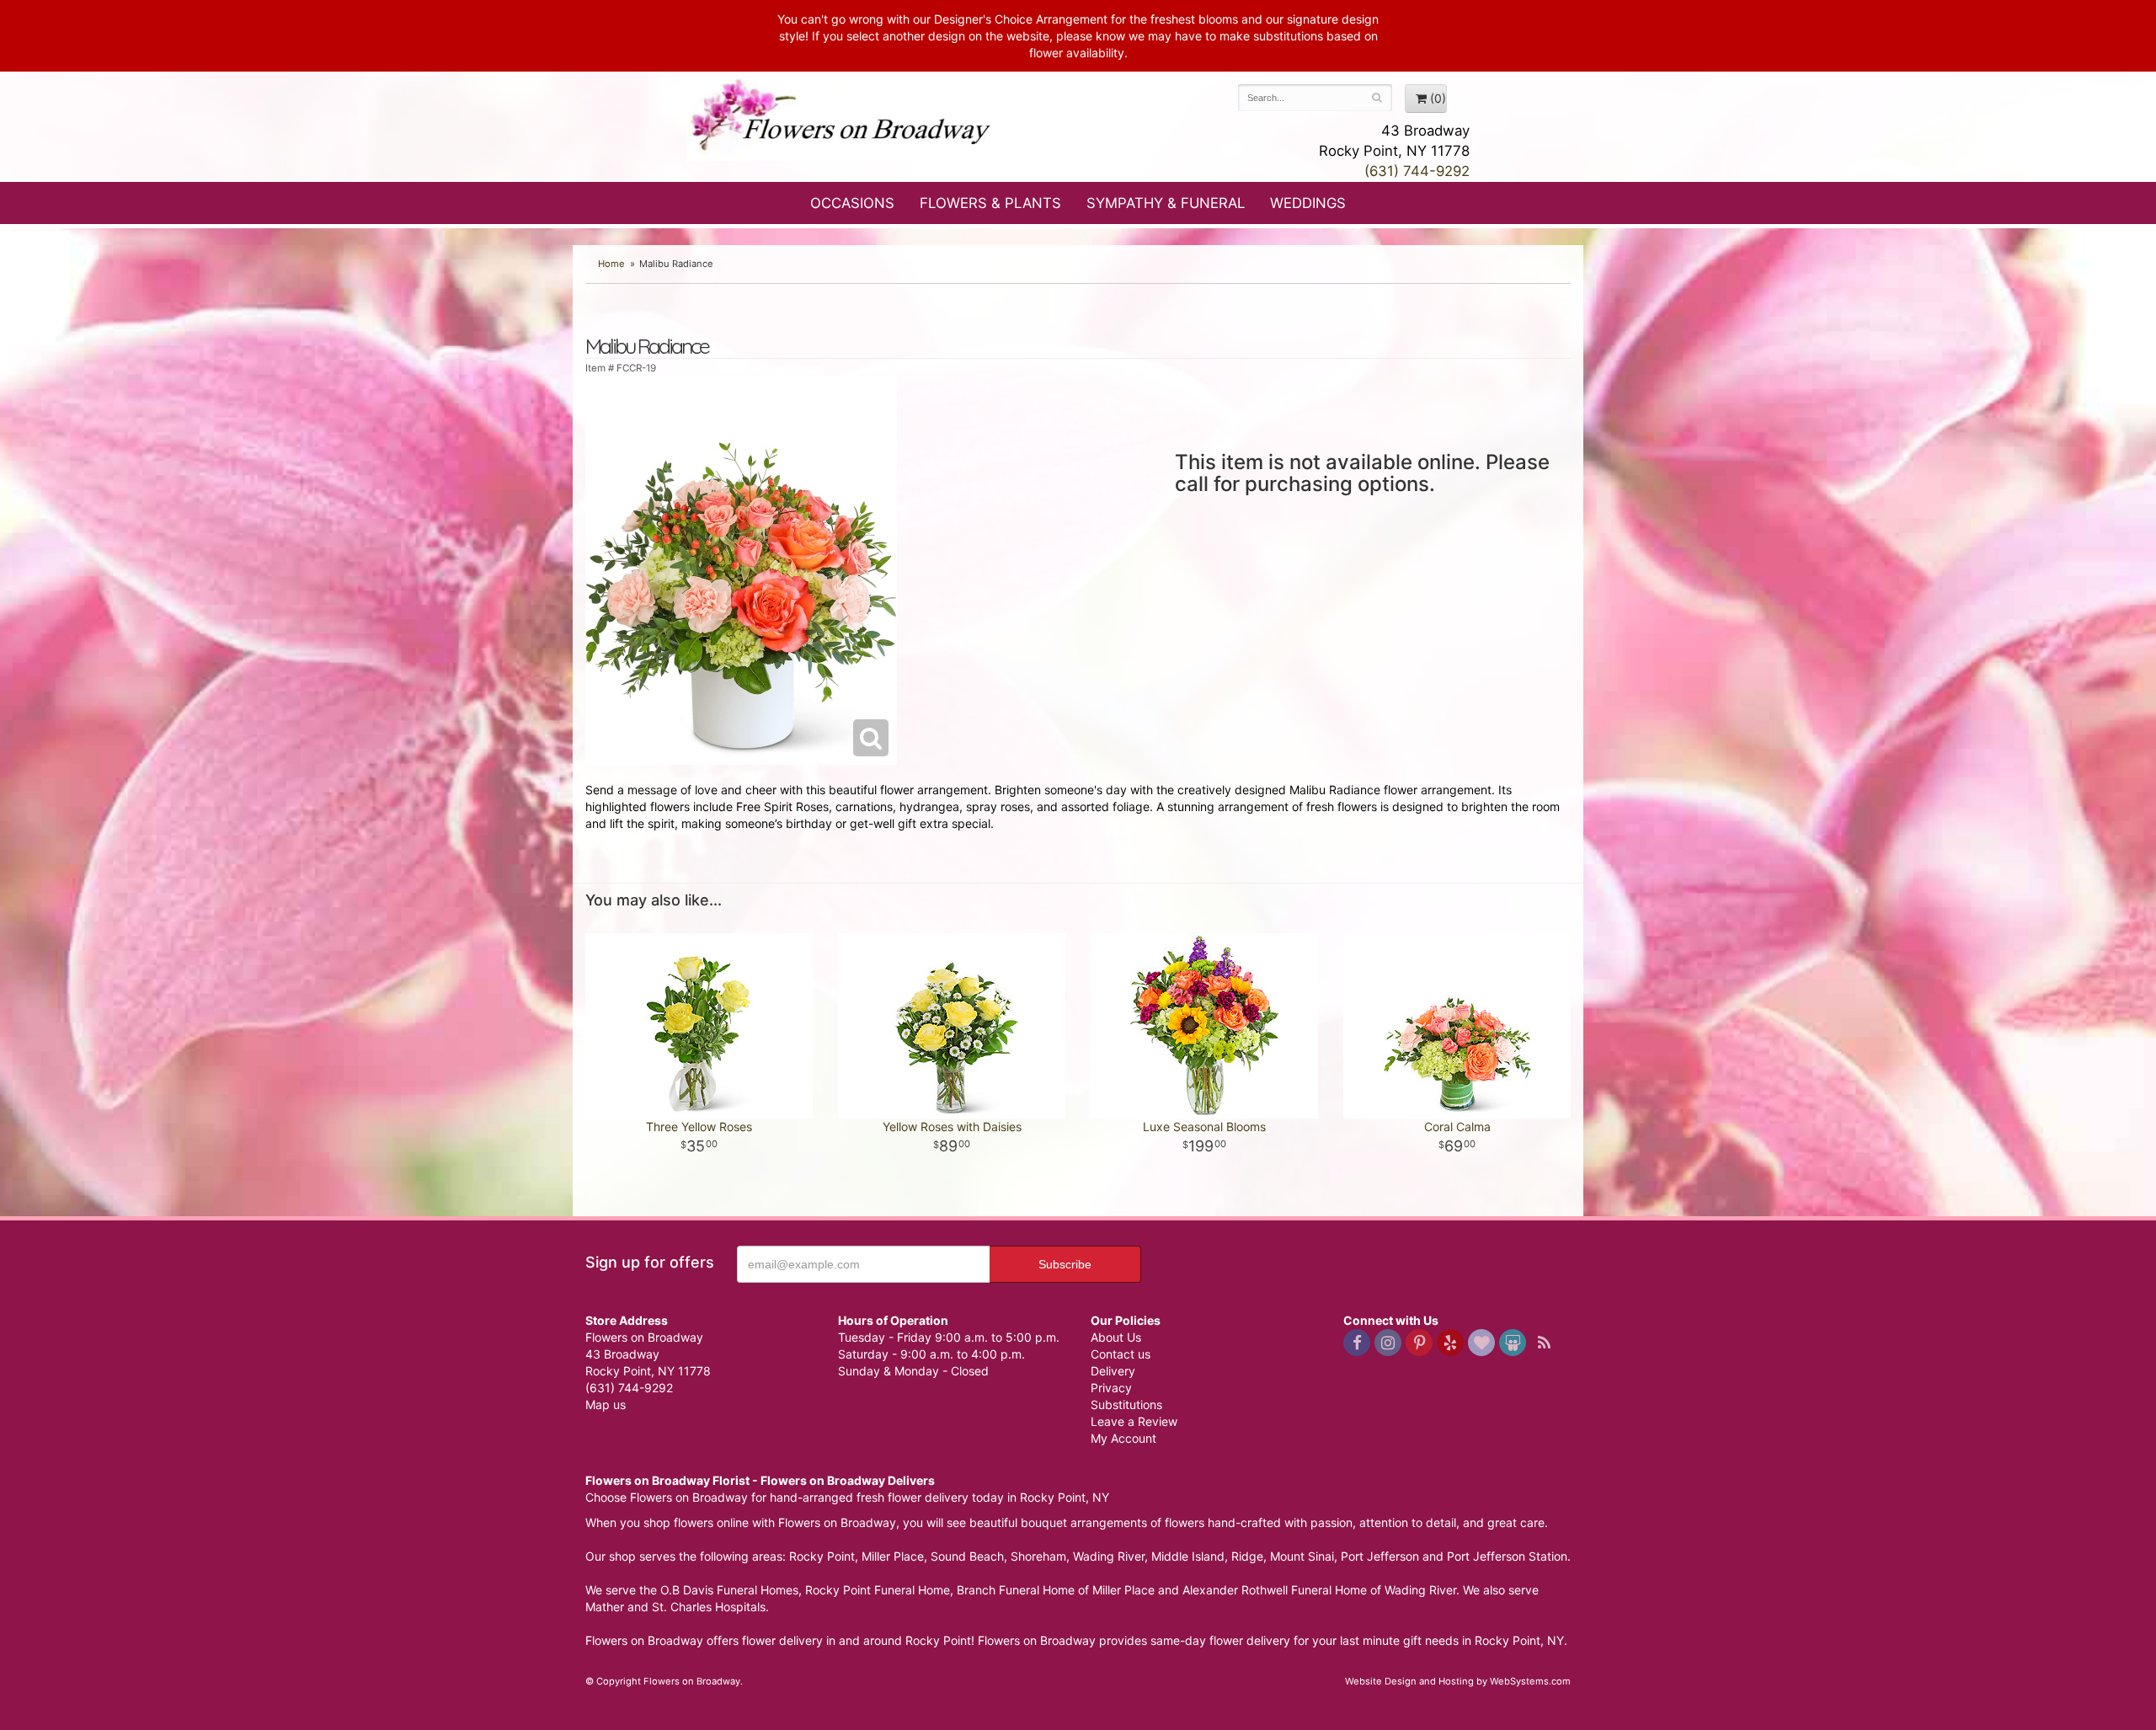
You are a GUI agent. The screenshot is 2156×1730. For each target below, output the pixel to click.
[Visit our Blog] (1544, 1343)
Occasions (852, 203)
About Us (1116, 1337)
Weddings (1308, 203)
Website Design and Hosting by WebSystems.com (1458, 1681)
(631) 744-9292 (1417, 171)
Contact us (1121, 1354)
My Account (1123, 1438)
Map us (606, 1404)
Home (611, 264)
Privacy (1111, 1388)
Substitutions (1126, 1404)
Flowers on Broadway (842, 120)
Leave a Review (1134, 1421)
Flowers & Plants (990, 203)
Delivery (1113, 1371)
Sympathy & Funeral (1166, 203)
